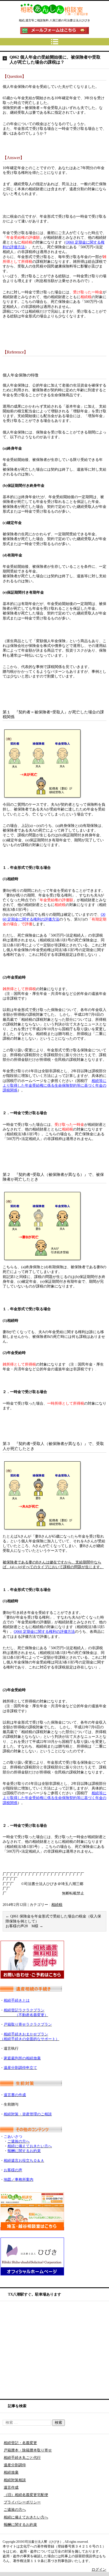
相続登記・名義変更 (20, 2443)
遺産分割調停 (15, 2465)
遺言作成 (11, 2487)
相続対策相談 (15, 2480)
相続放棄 (11, 2472)
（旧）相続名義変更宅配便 (26, 2495)
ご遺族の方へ (15, 2510)
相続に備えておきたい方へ (26, 2517)
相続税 (57, 1905)
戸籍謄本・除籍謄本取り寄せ (28, 2450)
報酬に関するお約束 (20, 2525)
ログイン (99, 2570)
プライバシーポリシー (22, 2502)
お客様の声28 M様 (24, 1926)
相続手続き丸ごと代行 (22, 2458)
